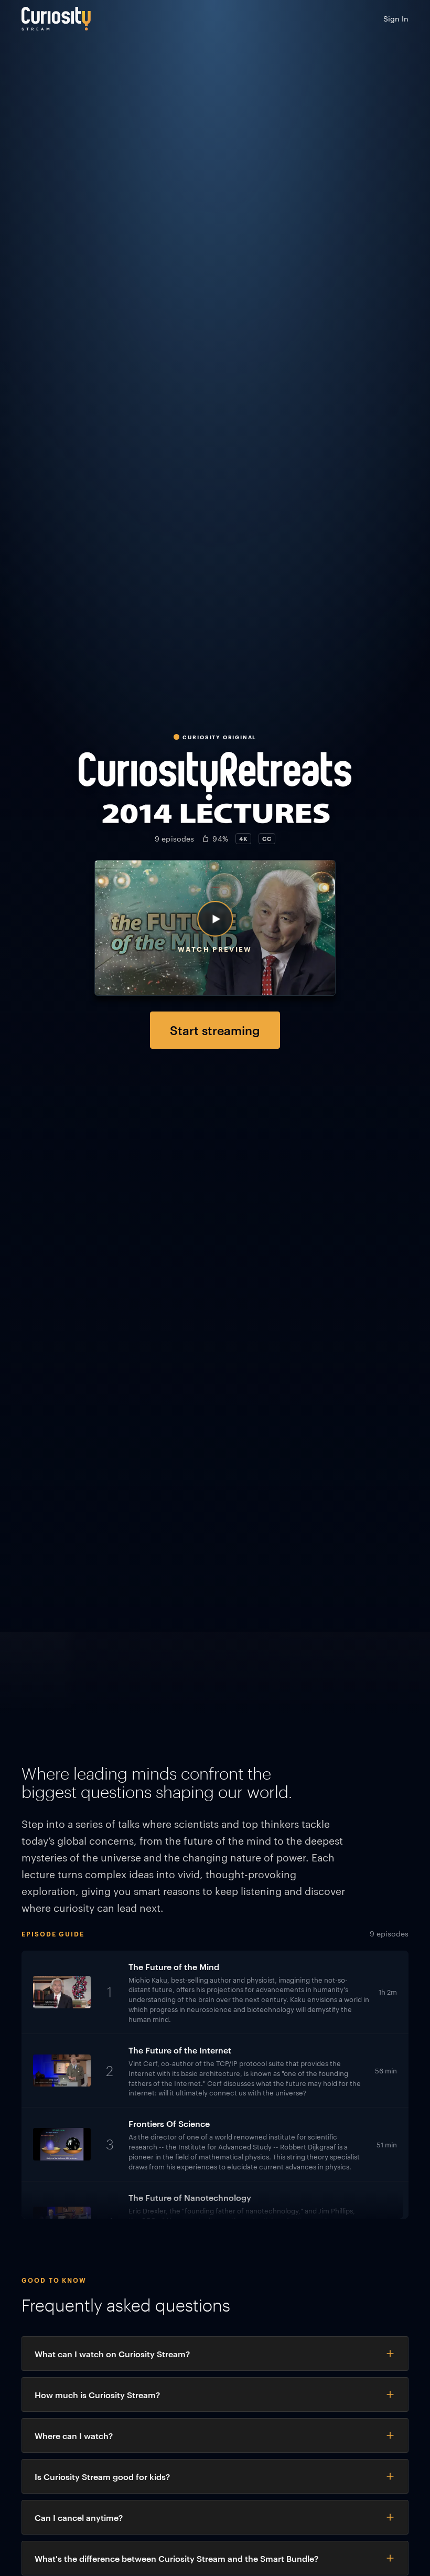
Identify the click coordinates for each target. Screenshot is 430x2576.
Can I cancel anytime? (79, 2517)
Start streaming (215, 1030)
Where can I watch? (74, 2435)
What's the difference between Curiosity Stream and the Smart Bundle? (176, 2558)
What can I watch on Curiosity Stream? (112, 2354)
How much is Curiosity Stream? (97, 2394)
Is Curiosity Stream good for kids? (102, 2476)
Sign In (396, 18)
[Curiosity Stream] (56, 19)
